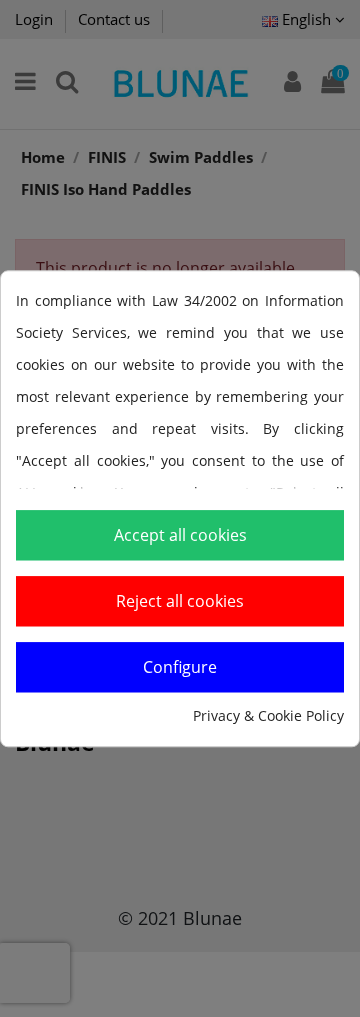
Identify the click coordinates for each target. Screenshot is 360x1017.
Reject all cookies (180, 601)
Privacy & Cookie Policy (268, 715)
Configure (180, 667)
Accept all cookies (180, 535)
